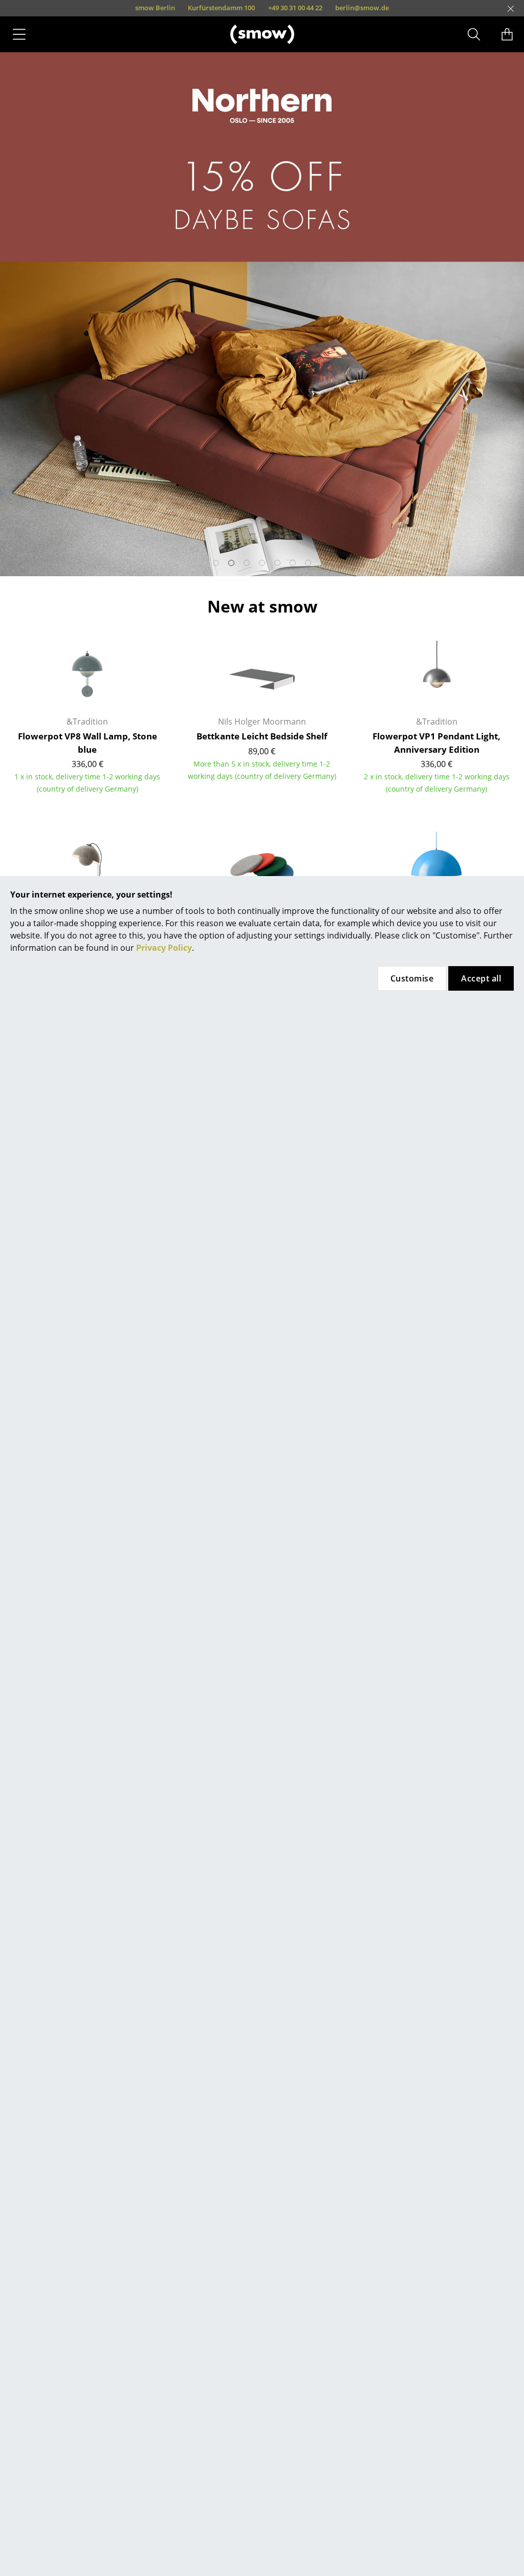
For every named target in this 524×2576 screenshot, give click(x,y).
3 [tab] (247, 563)
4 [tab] (262, 563)
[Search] (474, 34)
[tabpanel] (262, 314)
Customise (412, 978)
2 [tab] (231, 563)
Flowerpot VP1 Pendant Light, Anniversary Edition (436, 743)
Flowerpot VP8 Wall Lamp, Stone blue (88, 743)
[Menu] (19, 34)
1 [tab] (216, 563)
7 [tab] (308, 563)
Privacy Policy (164, 948)
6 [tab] (293, 563)
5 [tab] (277, 563)
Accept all (481, 978)
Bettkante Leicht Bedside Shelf (262, 736)
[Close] (511, 9)
